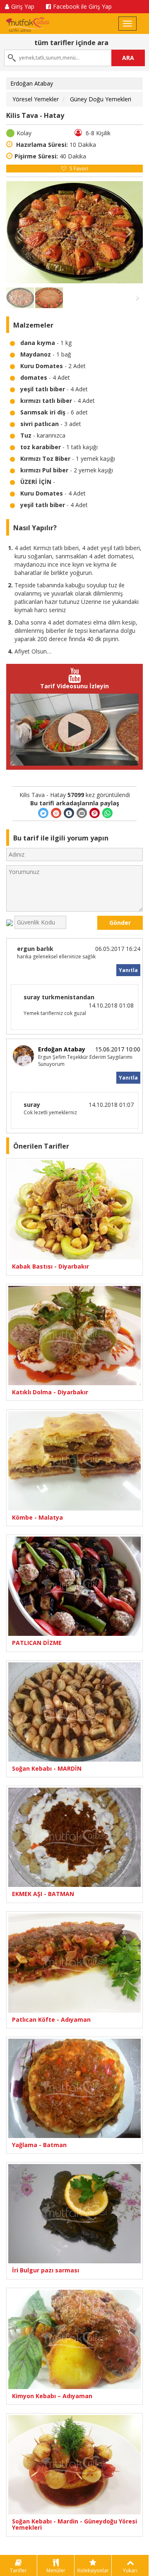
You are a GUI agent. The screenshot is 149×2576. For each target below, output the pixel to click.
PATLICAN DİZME (37, 1643)
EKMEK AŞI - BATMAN (43, 1894)
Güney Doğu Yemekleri (101, 99)
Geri (20, 232)
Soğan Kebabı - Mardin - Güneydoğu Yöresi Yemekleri (74, 2525)
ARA (128, 58)
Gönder (120, 923)
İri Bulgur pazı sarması (46, 2270)
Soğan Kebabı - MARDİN (47, 1768)
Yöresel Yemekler (36, 99)
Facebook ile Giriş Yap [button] (82, 6)
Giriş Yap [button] (23, 6)
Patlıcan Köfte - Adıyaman (51, 2019)
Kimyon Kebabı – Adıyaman (52, 2396)
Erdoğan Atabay (32, 83)
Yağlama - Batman (39, 2145)
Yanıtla (128, 970)
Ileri (129, 232)
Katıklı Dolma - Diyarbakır (50, 1392)
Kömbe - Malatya (37, 1517)
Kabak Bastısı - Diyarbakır (50, 1266)
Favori (79, 169)
